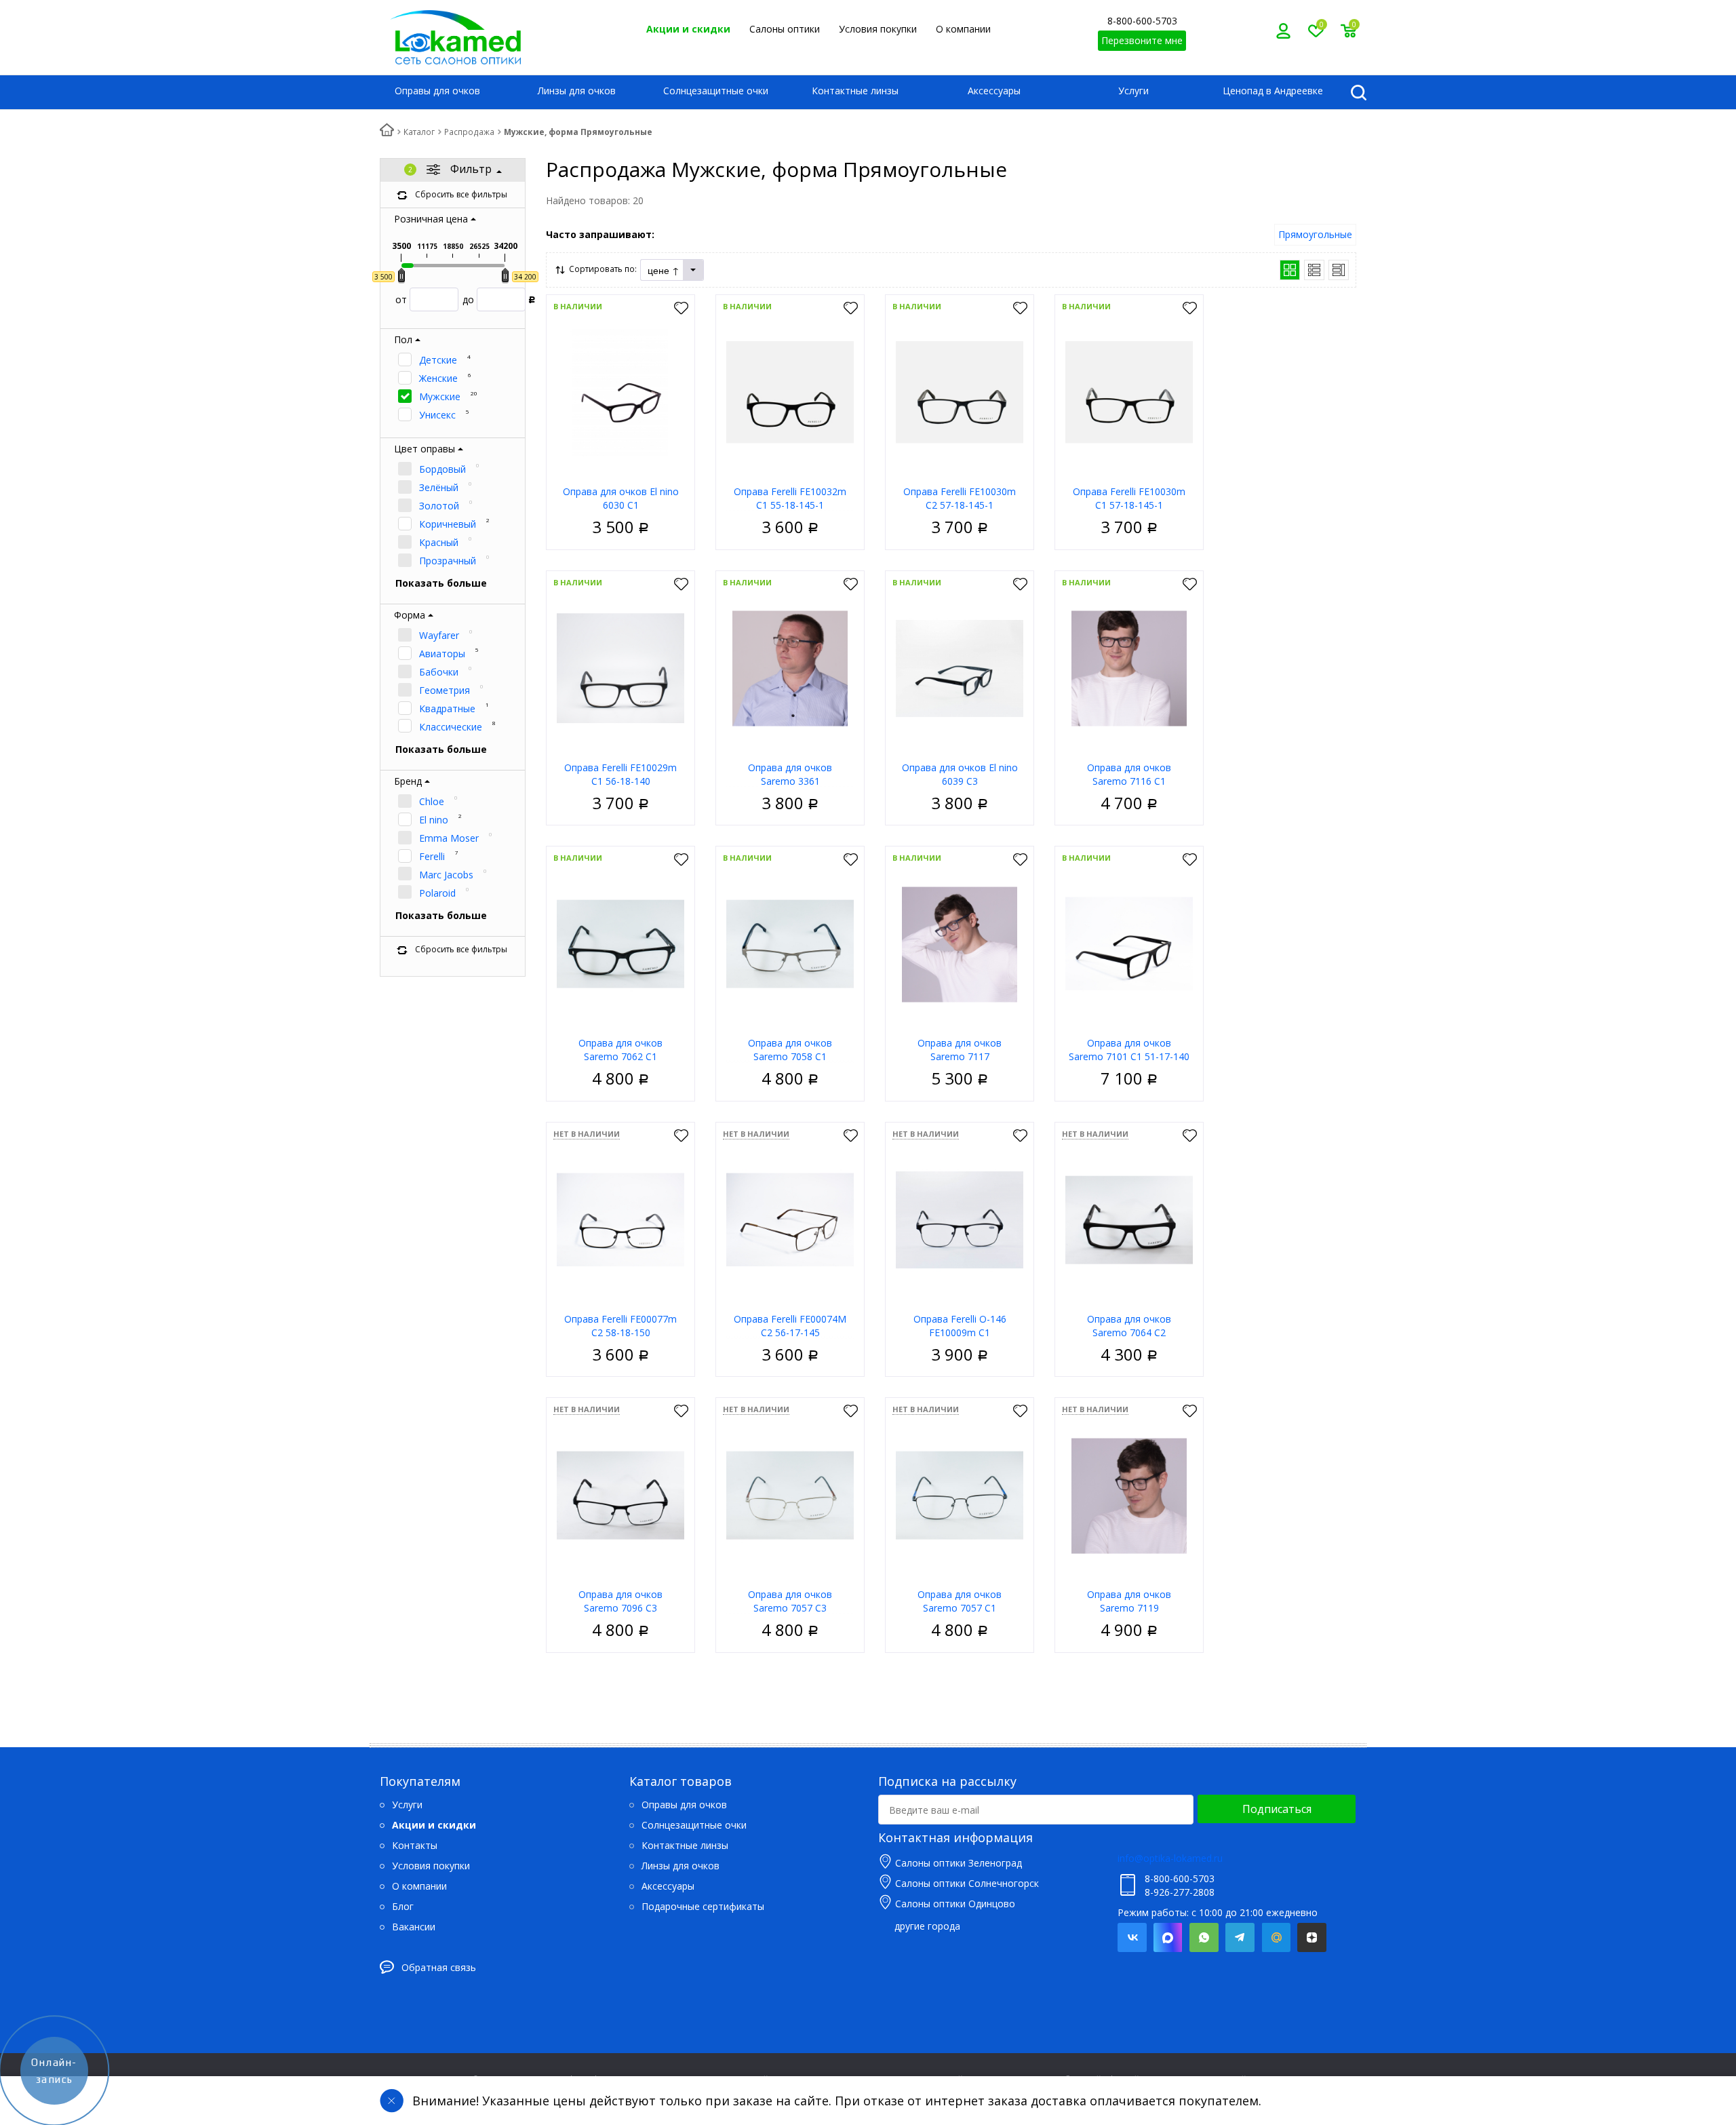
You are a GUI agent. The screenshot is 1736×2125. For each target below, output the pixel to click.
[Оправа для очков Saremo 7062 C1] (620, 943)
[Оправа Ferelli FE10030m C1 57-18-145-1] (1129, 392)
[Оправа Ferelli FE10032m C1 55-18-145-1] (790, 392)
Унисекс (437, 415)
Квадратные (447, 708)
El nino (434, 820)
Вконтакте (1132, 1937)
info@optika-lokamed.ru (1170, 1858)
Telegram (1240, 1937)
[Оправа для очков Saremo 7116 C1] (1129, 668)
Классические (451, 727)
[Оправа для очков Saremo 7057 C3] (790, 1495)
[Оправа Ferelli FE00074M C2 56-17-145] (790, 1219)
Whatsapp (1204, 1937)
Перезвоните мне (1142, 40)
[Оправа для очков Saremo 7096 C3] (620, 1495)
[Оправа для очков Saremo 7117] (960, 943)
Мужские (440, 396)
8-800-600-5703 (1142, 21)
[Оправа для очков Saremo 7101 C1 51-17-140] (1129, 943)
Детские (438, 360)
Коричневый (448, 524)
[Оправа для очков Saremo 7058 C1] (790, 943)
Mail (1276, 1937)
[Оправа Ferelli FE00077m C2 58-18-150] (620, 1219)
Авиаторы (442, 654)
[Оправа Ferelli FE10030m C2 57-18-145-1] (960, 392)
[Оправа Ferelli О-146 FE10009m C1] (960, 1219)
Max (1168, 1937)
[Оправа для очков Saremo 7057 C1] (960, 1495)
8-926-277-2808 (1180, 1892)
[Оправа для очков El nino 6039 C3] (960, 668)
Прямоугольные (1315, 234)
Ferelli (432, 856)
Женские (438, 378)
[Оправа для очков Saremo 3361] (790, 668)
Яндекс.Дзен (1312, 1937)
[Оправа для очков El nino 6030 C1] (620, 392)
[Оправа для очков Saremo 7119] (1129, 1495)
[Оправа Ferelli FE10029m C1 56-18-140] (620, 668)
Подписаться (1277, 1809)
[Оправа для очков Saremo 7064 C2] (1129, 1219)
